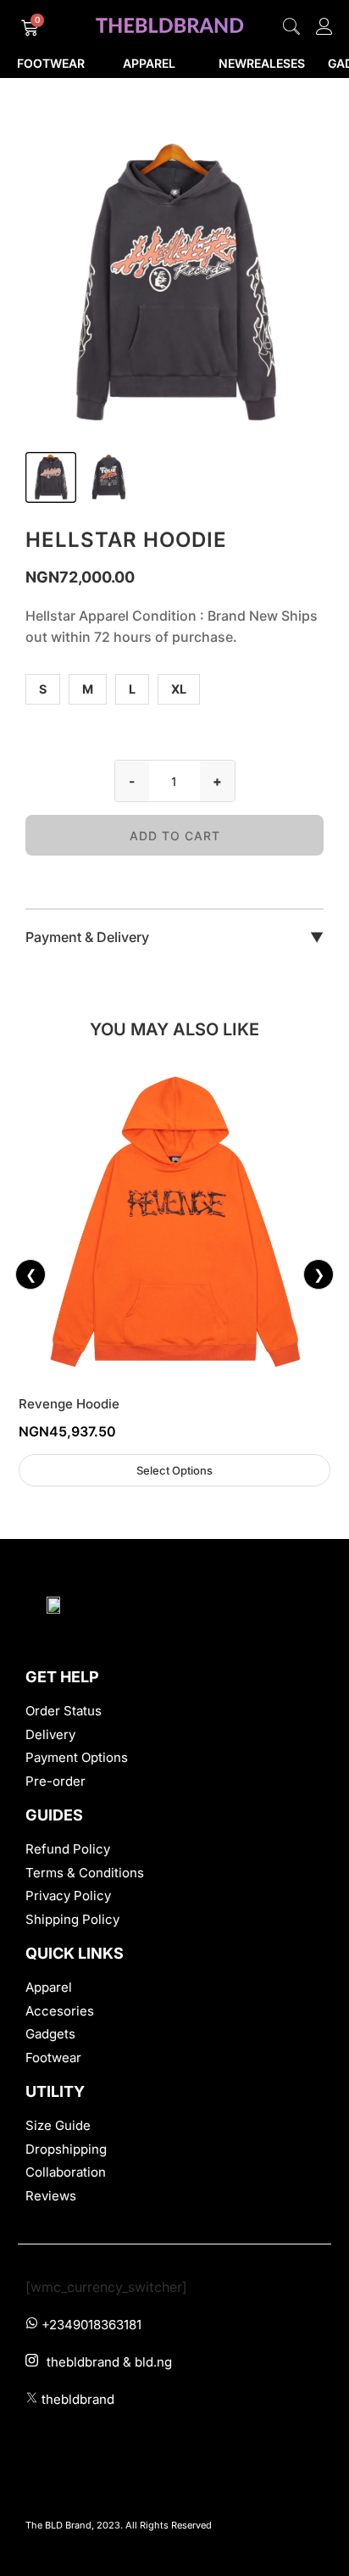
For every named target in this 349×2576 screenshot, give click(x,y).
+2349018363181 (91, 2325)
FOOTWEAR (51, 63)
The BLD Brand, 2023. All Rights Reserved (119, 2525)
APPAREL (149, 63)
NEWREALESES (262, 63)
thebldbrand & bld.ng (109, 2362)
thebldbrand (78, 2399)
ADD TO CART (175, 836)
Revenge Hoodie (69, 1404)
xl (179, 689)
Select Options (174, 1470)
